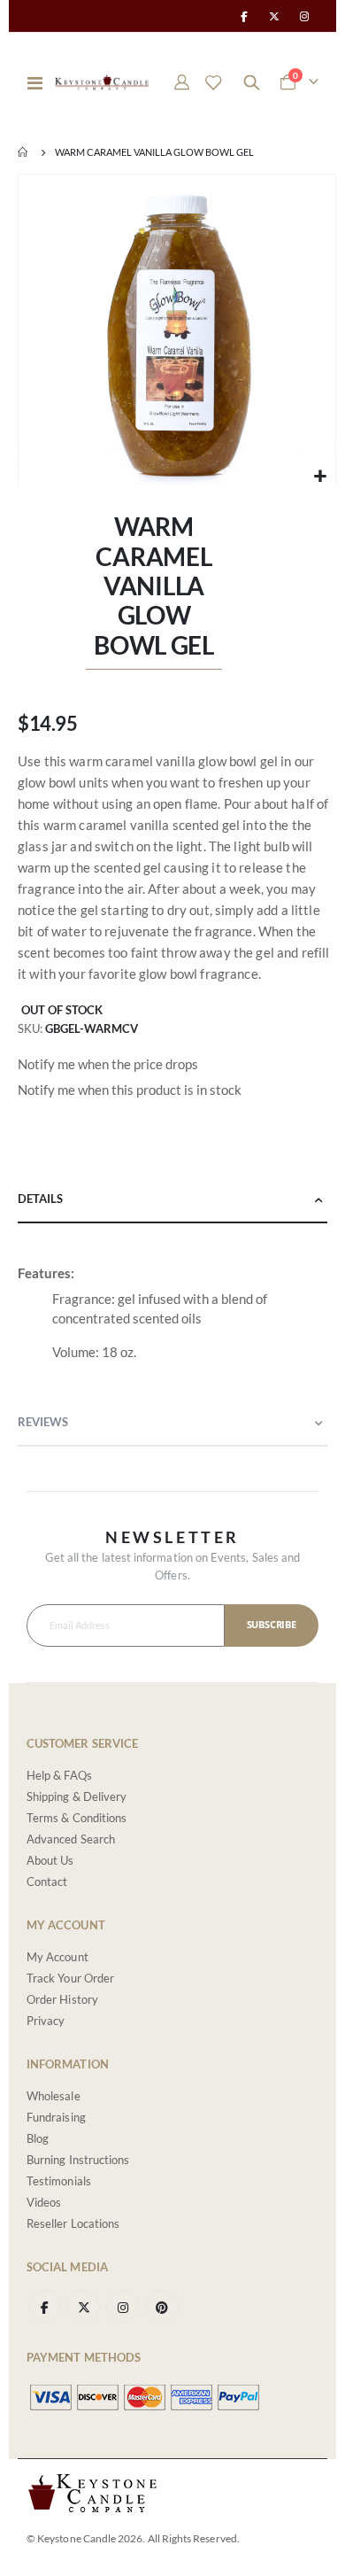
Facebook (45, 2306)
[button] (320, 476)
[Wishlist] (213, 82)
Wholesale (54, 2096)
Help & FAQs (59, 1775)
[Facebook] (243, 16)
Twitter (84, 2306)
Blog (38, 2138)
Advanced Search (71, 1839)
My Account (57, 1957)
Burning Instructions (78, 2160)
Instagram (123, 2306)
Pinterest (162, 2306)
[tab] (172, 1200)
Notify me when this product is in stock (130, 1090)
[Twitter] (274, 16)
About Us (50, 1860)
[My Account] (182, 82)
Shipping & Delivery (77, 1796)
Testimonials (59, 2181)
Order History (62, 1999)
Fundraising (56, 2117)
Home (24, 152)
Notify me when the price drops (108, 1064)
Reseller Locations (73, 2223)
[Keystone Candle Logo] (102, 82)
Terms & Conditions (77, 1818)
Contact (47, 1882)
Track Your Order (70, 1978)
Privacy (46, 2021)
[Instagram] (304, 16)
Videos (44, 2202)
